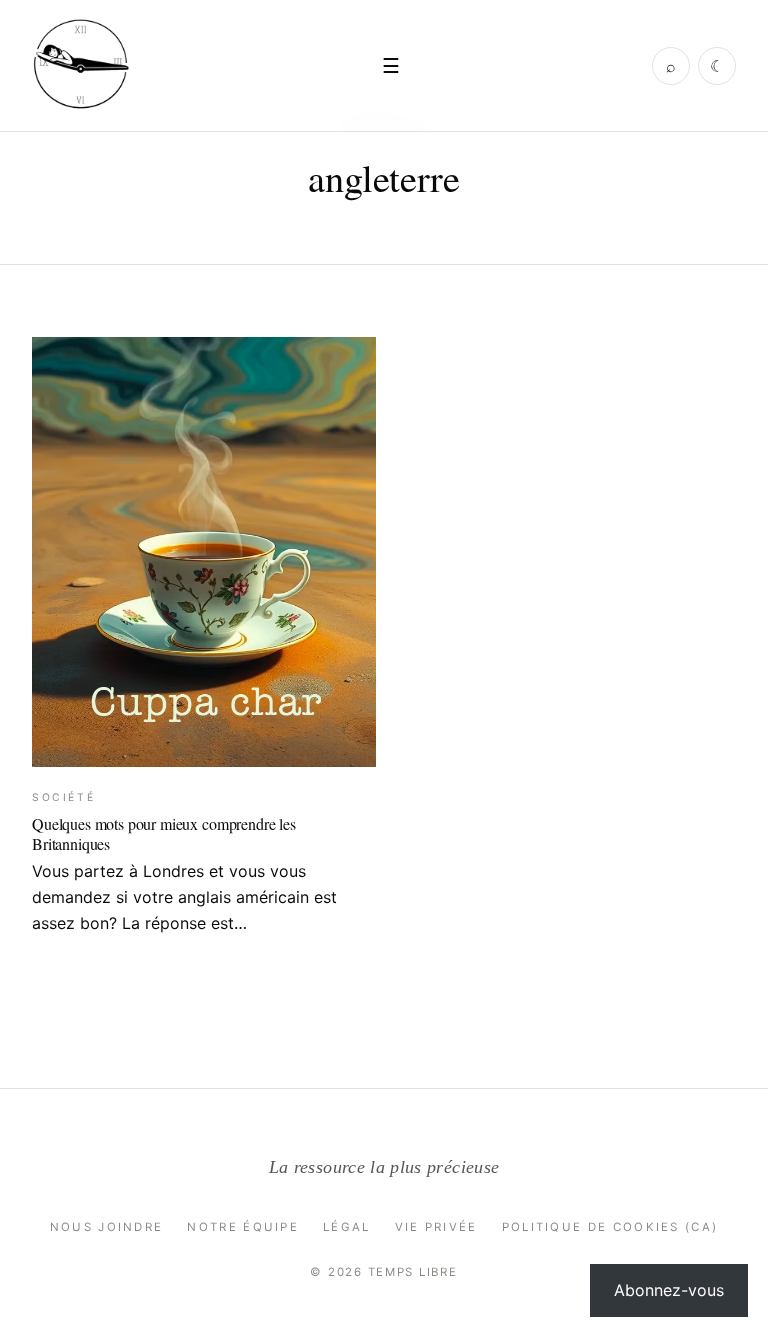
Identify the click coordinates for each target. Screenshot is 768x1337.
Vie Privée (436, 1227)
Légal (347, 1227)
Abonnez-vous (669, 1290)
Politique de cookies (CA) (610, 1227)
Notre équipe (243, 1227)
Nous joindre (107, 1227)
